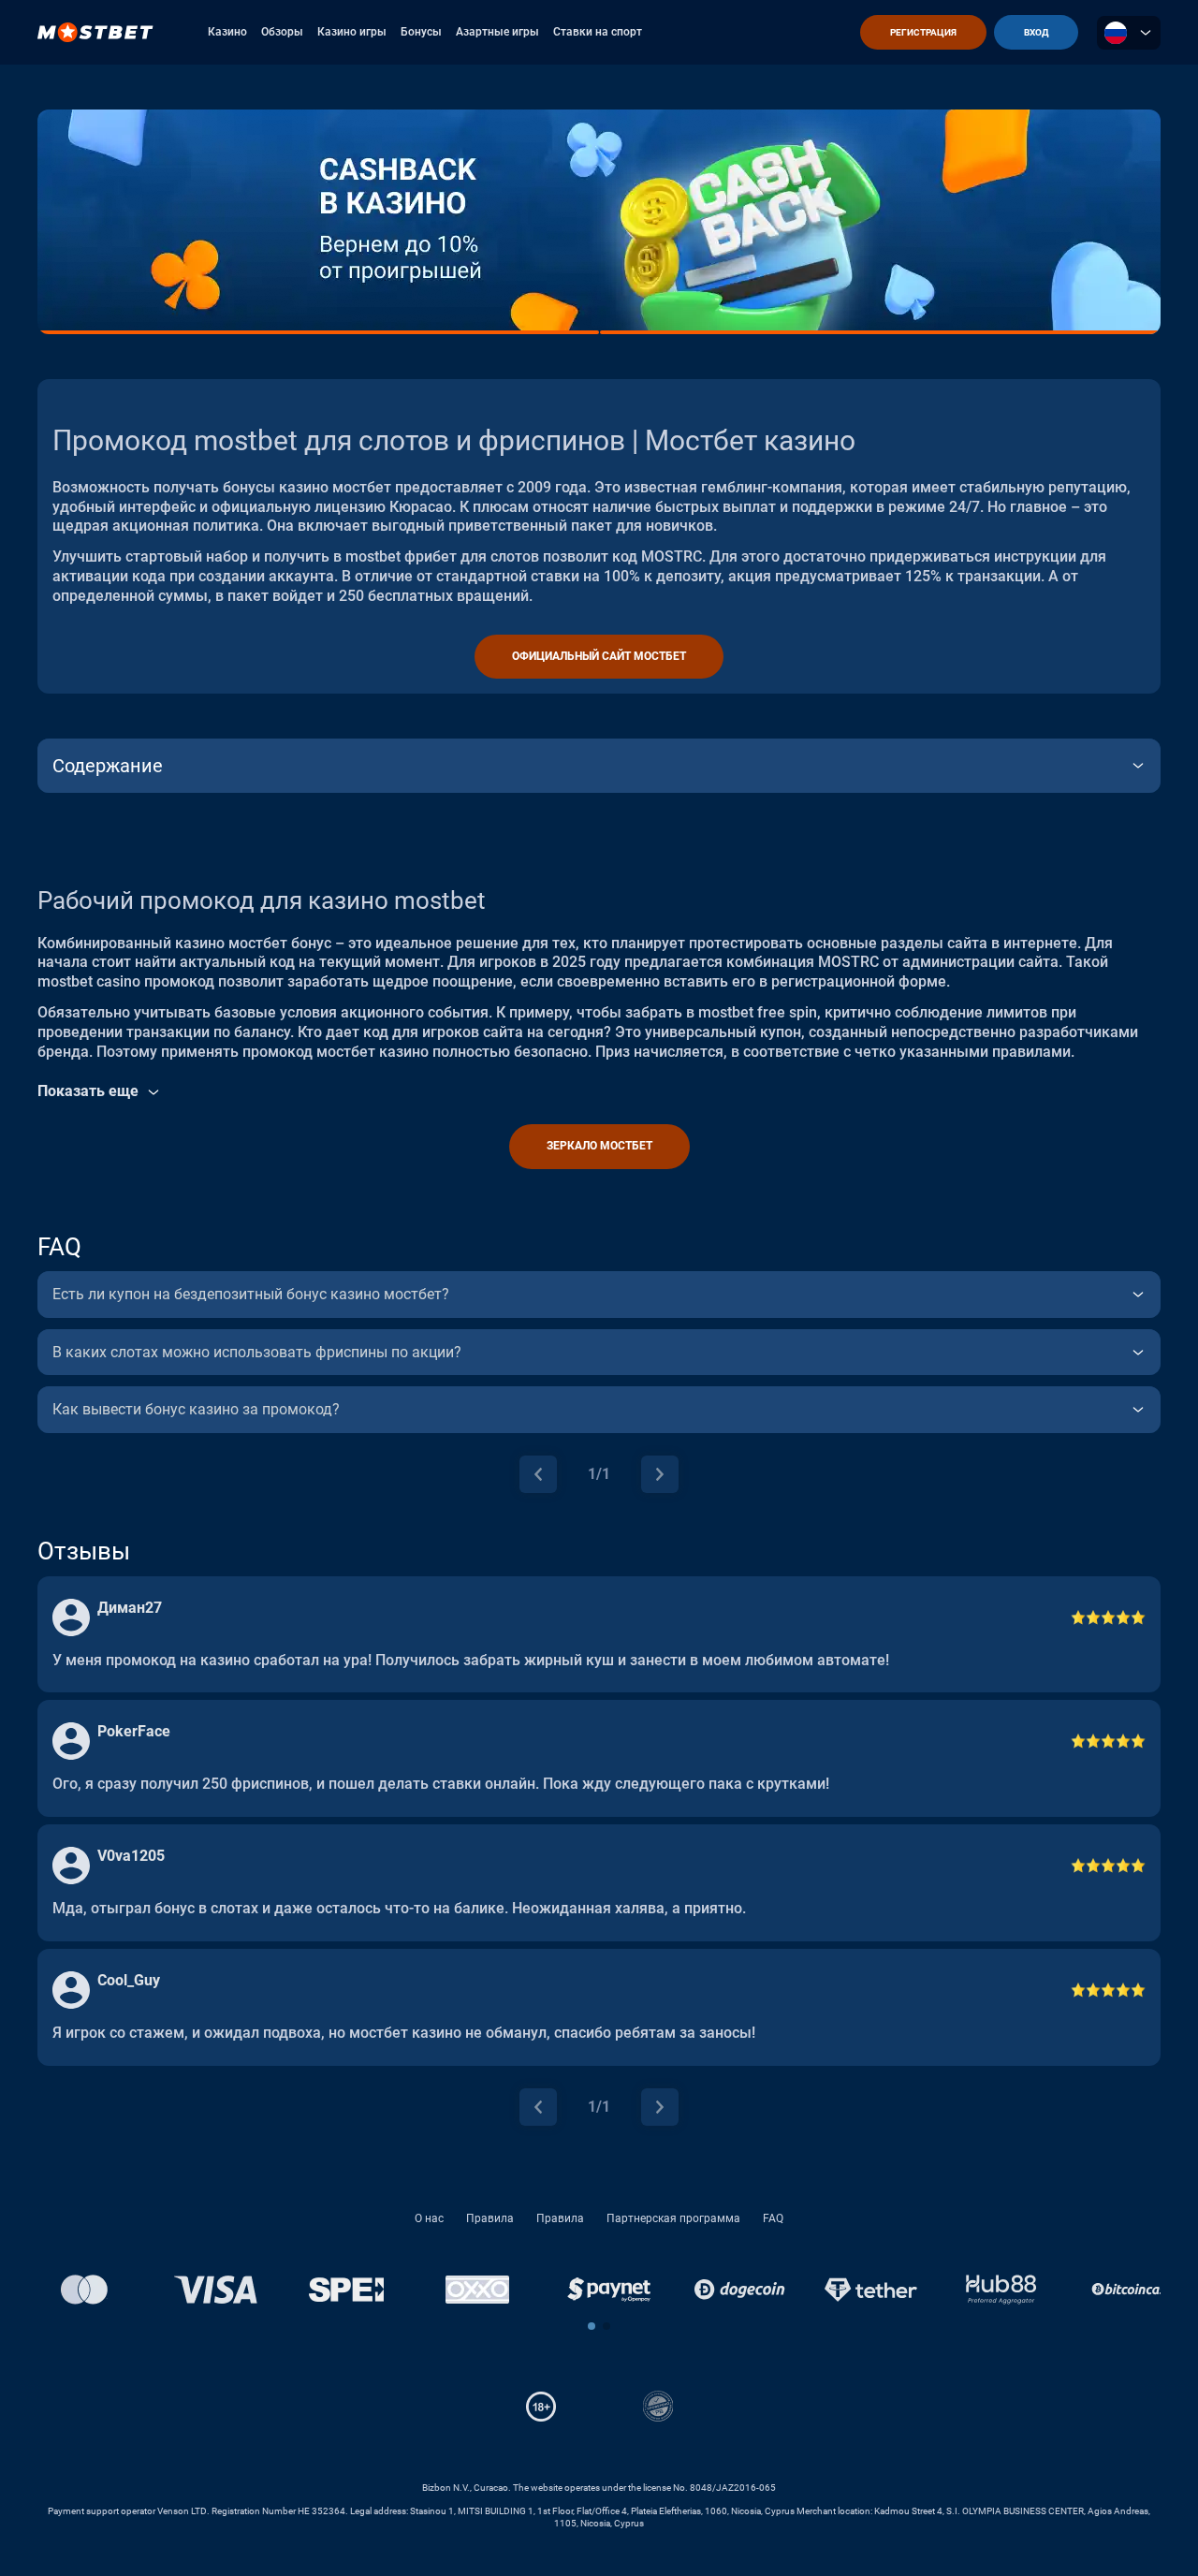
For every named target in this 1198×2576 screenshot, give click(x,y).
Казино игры (352, 32)
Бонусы (421, 32)
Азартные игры (497, 32)
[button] (592, 2326)
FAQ (773, 2218)
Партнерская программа (673, 2218)
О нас (429, 2218)
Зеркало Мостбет (599, 1146)
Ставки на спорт (598, 32)
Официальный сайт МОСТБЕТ (599, 656)
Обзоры (282, 32)
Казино (227, 32)
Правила (490, 2218)
